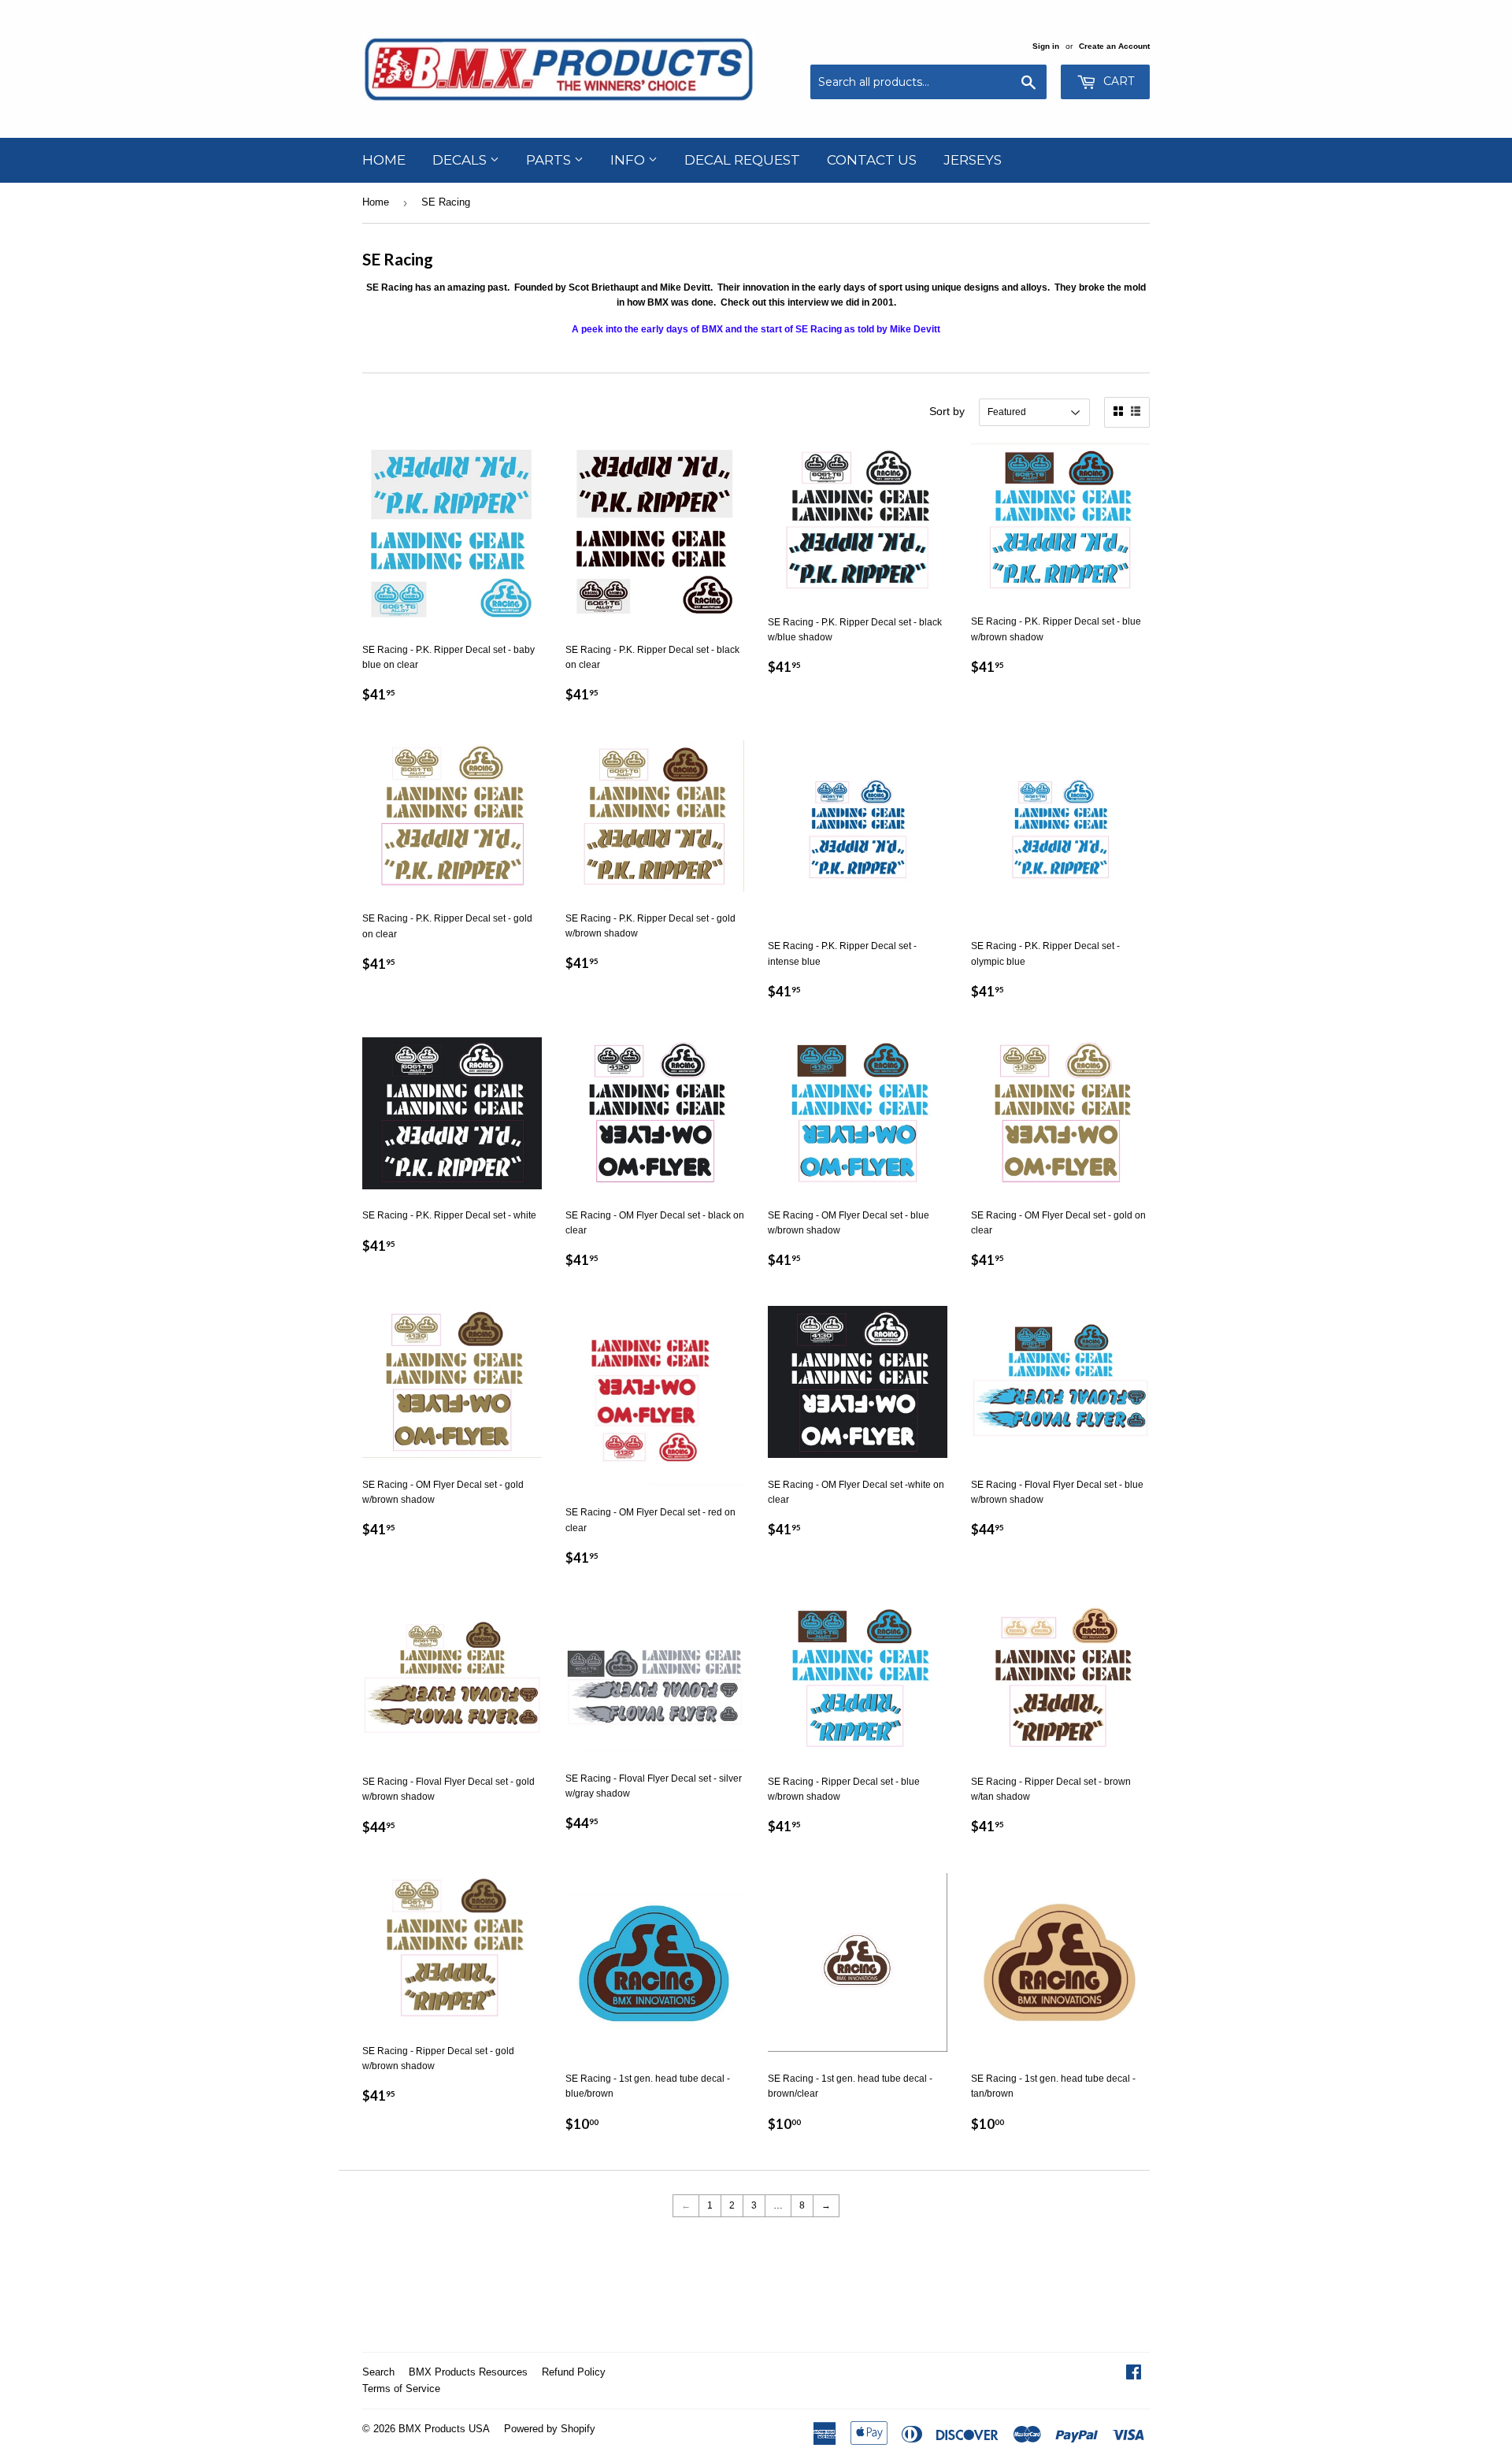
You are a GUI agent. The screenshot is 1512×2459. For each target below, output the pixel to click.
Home (384, 160)
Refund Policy (574, 2372)
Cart (1117, 81)
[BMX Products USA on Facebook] (1134, 2375)
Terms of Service (401, 2389)
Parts (550, 160)
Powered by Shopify (550, 2429)
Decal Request (742, 160)
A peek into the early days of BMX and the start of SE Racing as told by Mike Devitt (756, 329)
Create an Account (1114, 46)
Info (629, 160)
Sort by (947, 411)
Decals (461, 160)
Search (378, 2372)
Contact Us (872, 160)
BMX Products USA (444, 2429)
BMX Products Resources (468, 2372)
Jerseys (973, 160)
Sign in (1046, 46)
